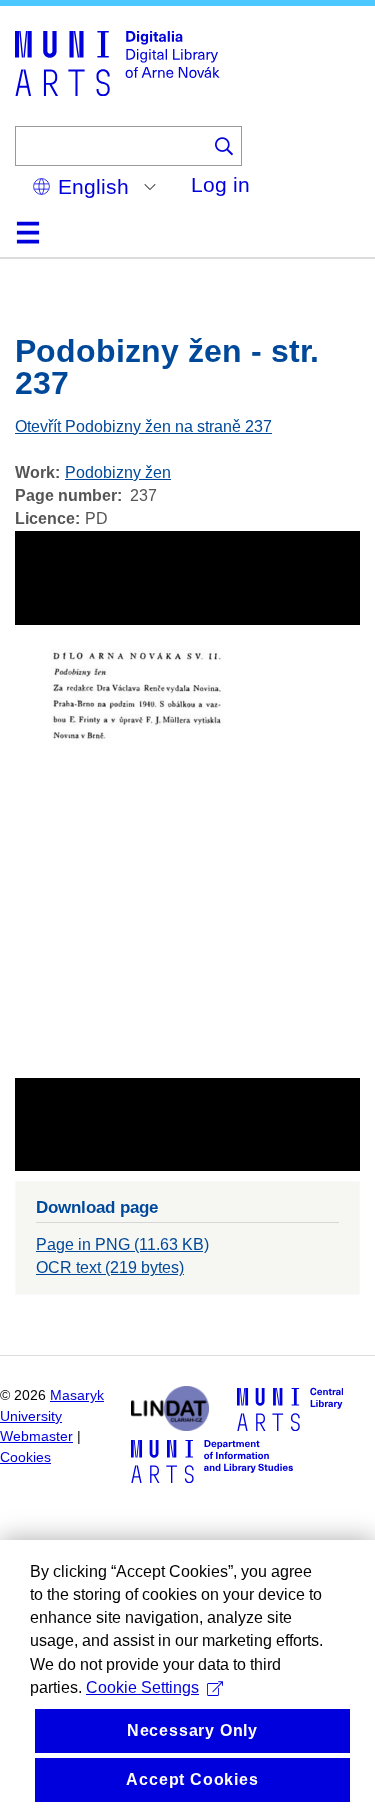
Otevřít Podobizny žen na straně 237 (143, 426)
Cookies (25, 1457)
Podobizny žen (118, 472)
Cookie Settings (142, 1687)
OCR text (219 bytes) (110, 1267)
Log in (220, 184)
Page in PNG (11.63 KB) (122, 1244)
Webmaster (36, 1436)
